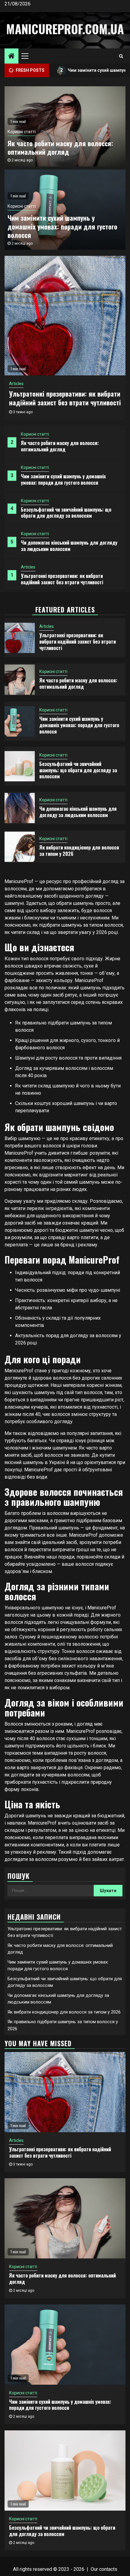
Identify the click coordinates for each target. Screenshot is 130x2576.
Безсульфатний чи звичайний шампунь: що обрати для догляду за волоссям (66, 513)
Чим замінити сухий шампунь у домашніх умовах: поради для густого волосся (63, 479)
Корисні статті (35, 434)
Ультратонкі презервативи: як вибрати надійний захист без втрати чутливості (62, 579)
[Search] (121, 56)
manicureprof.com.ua (65, 29)
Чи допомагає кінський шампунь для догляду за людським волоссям (69, 546)
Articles (28, 567)
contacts (108, 2569)
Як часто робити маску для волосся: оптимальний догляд (60, 446)
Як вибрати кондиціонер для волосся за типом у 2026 (79, 851)
